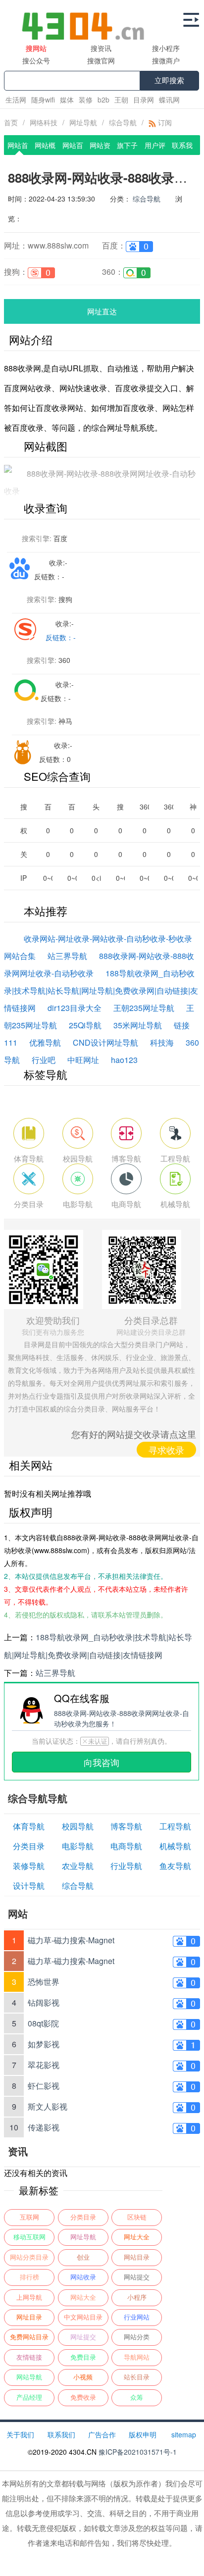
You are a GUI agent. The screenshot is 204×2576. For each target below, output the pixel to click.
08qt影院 (43, 2023)
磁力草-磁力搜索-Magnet (71, 1940)
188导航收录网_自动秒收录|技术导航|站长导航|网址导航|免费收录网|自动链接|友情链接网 (101, 990)
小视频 (83, 2377)
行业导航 (126, 1866)
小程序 (137, 2298)
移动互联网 (29, 2237)
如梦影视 (44, 2044)
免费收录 (83, 2398)
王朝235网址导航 (144, 1008)
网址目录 (29, 2317)
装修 (86, 100)
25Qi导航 (85, 1025)
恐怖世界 (44, 1982)
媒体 (67, 100)
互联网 (29, 2217)
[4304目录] (87, 20)
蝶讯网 (169, 100)
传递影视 (44, 2127)
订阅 (164, 122)
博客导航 (126, 1826)
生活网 (16, 100)
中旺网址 (83, 1060)
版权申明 (143, 2434)
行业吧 (44, 1060)
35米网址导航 (138, 1025)
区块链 (137, 2217)
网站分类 (137, 2337)
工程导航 (175, 1826)
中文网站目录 (83, 2317)
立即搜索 (169, 80)
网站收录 (83, 2277)
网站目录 (137, 2257)
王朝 (121, 100)
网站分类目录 (29, 2257)
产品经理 (29, 2398)
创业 (83, 2257)
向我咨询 (102, 1762)
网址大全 (137, 2237)
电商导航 (126, 1846)
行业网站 (137, 2317)
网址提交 (83, 2337)
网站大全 (83, 2298)
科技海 (162, 1042)
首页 (11, 122)
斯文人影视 (48, 2106)
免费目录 (83, 2357)
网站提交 (137, 2277)
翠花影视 (44, 2065)
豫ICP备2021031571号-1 (138, 2452)
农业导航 (78, 1866)
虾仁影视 (44, 2086)
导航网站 (137, 2357)
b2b (103, 100)
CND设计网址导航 (105, 1042)
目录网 (144, 100)
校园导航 (78, 1826)
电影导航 (78, 1846)
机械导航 (175, 1846)
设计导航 (29, 1886)
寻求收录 (166, 1450)
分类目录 (29, 1846)
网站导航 (29, 2377)
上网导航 (29, 2298)
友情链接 (29, 2357)
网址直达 (102, 311)
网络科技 (44, 122)
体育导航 (29, 1826)
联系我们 (61, 2434)
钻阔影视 (44, 2002)
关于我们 (20, 2434)
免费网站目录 (29, 2337)
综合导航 (123, 122)
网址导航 (83, 122)
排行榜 (29, 2277)
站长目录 (137, 2377)
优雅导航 (45, 1042)
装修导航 (29, 1866)
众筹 (137, 2398)
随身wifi (43, 100)
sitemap (184, 2434)
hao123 (124, 1060)
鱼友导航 (175, 1866)
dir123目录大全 (75, 1008)
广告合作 (102, 2434)
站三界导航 (67, 956)
